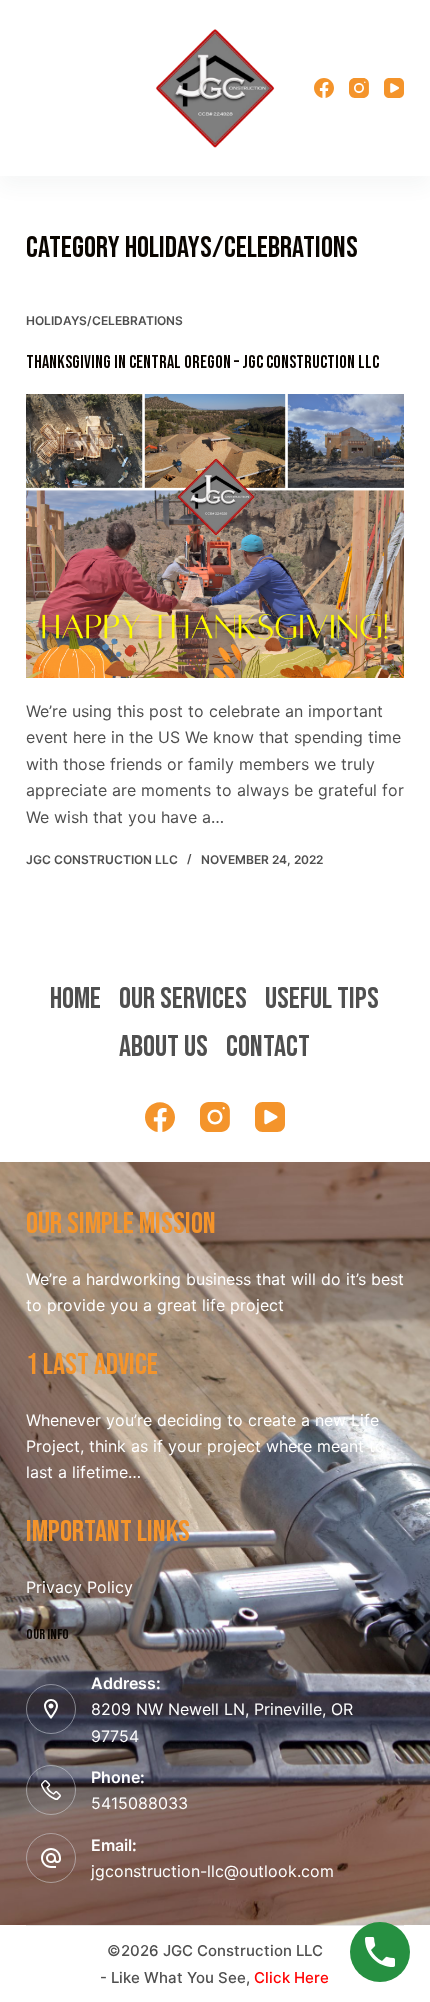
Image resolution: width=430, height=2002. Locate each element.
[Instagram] (359, 88)
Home (75, 999)
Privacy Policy (79, 1587)
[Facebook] (324, 88)
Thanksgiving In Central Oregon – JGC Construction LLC (202, 362)
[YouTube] (394, 88)
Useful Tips (322, 999)
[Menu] (35, 88)
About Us (163, 1047)
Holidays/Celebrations (104, 320)
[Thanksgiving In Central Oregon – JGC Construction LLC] (215, 536)
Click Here (291, 1977)
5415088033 (139, 1803)
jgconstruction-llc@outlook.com (212, 1871)
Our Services (183, 999)
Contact (268, 1047)
